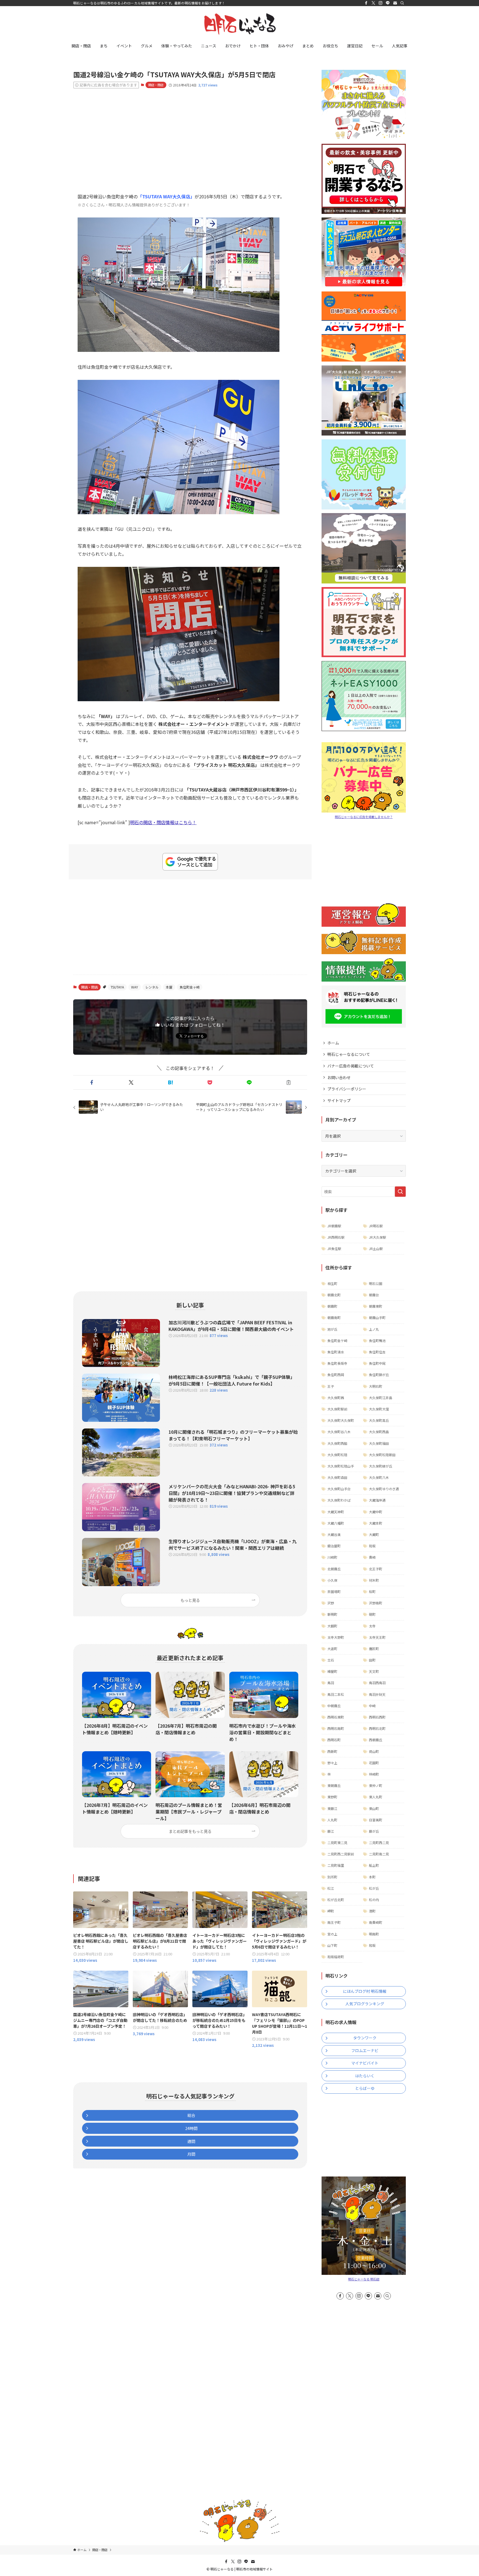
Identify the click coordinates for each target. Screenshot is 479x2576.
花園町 (374, 1763)
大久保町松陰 (337, 1455)
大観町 (332, 1626)
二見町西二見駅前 (341, 1854)
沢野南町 (376, 1603)
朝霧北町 (334, 1295)
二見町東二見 (337, 1843)
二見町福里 (336, 1865)
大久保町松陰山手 (341, 1466)
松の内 (374, 1900)
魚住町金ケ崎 (337, 1341)
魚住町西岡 (336, 1375)
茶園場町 (334, 1592)
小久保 (332, 1580)
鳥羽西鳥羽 (377, 1683)
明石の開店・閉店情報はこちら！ (163, 822)
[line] (388, 3)
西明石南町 (336, 1728)
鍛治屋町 (334, 1546)
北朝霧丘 (334, 1569)
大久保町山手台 (339, 1489)
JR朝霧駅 (334, 1226)
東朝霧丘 (334, 1785)
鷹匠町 (374, 1649)
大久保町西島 (379, 1432)
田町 (372, 1660)
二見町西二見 (379, 1843)
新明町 (332, 1614)
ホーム (333, 1043)
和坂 (372, 1546)
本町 (372, 1877)
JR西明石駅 (336, 1237)
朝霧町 (332, 1306)
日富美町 (376, 1820)
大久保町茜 (336, 1398)
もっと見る (190, 1600)
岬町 (331, 1911)
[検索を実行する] (400, 1192)
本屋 (169, 987)
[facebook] (366, 3)
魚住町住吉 (377, 1352)
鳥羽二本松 (336, 1694)
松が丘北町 (336, 1900)
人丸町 (332, 1820)
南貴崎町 (376, 1922)
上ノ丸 (374, 1329)
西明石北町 (377, 1728)
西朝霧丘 (376, 1740)
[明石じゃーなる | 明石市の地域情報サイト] (239, 24)
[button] (92, 1082)
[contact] (395, 3)
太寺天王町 (377, 1637)
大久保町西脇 (337, 1443)
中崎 (372, 1706)
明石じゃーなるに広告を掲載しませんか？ (364, 817)
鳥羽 (331, 1683)
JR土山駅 (376, 1249)
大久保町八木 (379, 1477)
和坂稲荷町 (336, 1957)
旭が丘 (332, 1329)
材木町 (374, 1580)
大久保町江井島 (381, 1398)
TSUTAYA (117, 987)
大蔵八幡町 (336, 1523)
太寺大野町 (336, 1637)
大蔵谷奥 (334, 1534)
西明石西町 (377, 1717)
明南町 (374, 1934)
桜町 (372, 1592)
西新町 (332, 1751)
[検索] (402, 3)
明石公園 (376, 1283)
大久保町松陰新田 (382, 1455)
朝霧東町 (376, 1306)
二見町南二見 (379, 1854)
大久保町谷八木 (339, 1432)
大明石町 (376, 1386)
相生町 (332, 1283)
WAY (135, 987)
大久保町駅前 (337, 1409)
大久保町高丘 (379, 1420)
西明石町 (334, 1740)
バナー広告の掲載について (351, 1066)
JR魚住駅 (334, 1249)
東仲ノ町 (376, 1785)
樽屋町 (332, 1671)
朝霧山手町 (377, 1318)
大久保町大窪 (379, 1409)
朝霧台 (374, 1295)
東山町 (374, 1808)
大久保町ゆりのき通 (384, 1489)
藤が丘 (374, 1831)
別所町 (332, 1877)
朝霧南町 (334, 1318)
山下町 (332, 1945)
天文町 (374, 1671)
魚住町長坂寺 (337, 1363)
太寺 (372, 1626)
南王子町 (334, 1922)
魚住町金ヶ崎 (190, 987)
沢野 (331, 1603)
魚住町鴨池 (377, 1341)
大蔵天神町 (336, 1512)
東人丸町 (376, 1797)
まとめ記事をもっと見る (190, 1831)
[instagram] (381, 3)
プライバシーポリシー (347, 1089)
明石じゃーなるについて (349, 1054)
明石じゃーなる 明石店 (364, 2279)
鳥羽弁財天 (377, 1694)
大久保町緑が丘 (381, 1466)
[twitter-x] (373, 3)
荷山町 (374, 1751)
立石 (331, 1660)
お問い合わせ (339, 1077)
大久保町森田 (337, 1477)
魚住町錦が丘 (379, 1375)
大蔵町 (374, 1534)
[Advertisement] (190, 136)
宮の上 (332, 1934)
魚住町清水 (336, 1352)
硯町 (372, 1614)
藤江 (331, 1831)
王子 (331, 1386)
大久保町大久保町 (341, 1420)
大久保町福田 (379, 1443)
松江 (331, 1888)
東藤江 (332, 1808)
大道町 (332, 1649)
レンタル (152, 987)
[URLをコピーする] (289, 1082)
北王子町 (376, 1569)
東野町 (332, 1797)
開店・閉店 (156, 85)
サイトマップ (339, 1100)
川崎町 (332, 1557)
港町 (372, 1911)
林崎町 (374, 1774)
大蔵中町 (376, 1512)
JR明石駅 (376, 1226)
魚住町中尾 (377, 1363)
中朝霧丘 (334, 1706)
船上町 (374, 1865)
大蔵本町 (376, 1523)
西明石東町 (336, 1717)
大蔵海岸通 (377, 1500)
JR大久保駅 (378, 1237)
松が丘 (374, 1888)
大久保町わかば (339, 1500)
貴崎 (372, 1557)
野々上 (332, 1763)
